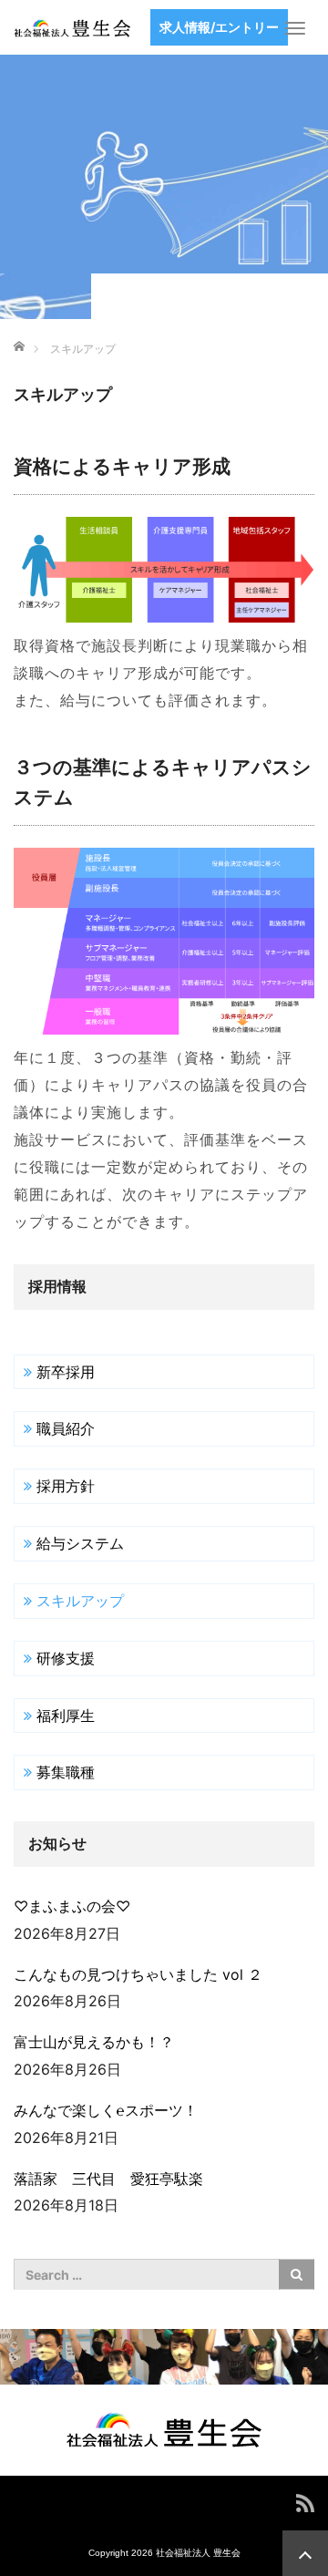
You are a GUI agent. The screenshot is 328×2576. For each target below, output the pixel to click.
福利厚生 (66, 1716)
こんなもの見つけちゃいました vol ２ (138, 1974)
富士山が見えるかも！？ (94, 2042)
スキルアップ (80, 1601)
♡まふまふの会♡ (72, 1906)
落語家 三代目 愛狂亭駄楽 (116, 2179)
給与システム (80, 1543)
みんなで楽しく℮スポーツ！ (106, 2110)
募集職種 (66, 1772)
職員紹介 (66, 1428)
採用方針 (66, 1486)
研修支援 (66, 1658)
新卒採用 (66, 1372)
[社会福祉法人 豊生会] (72, 27)
